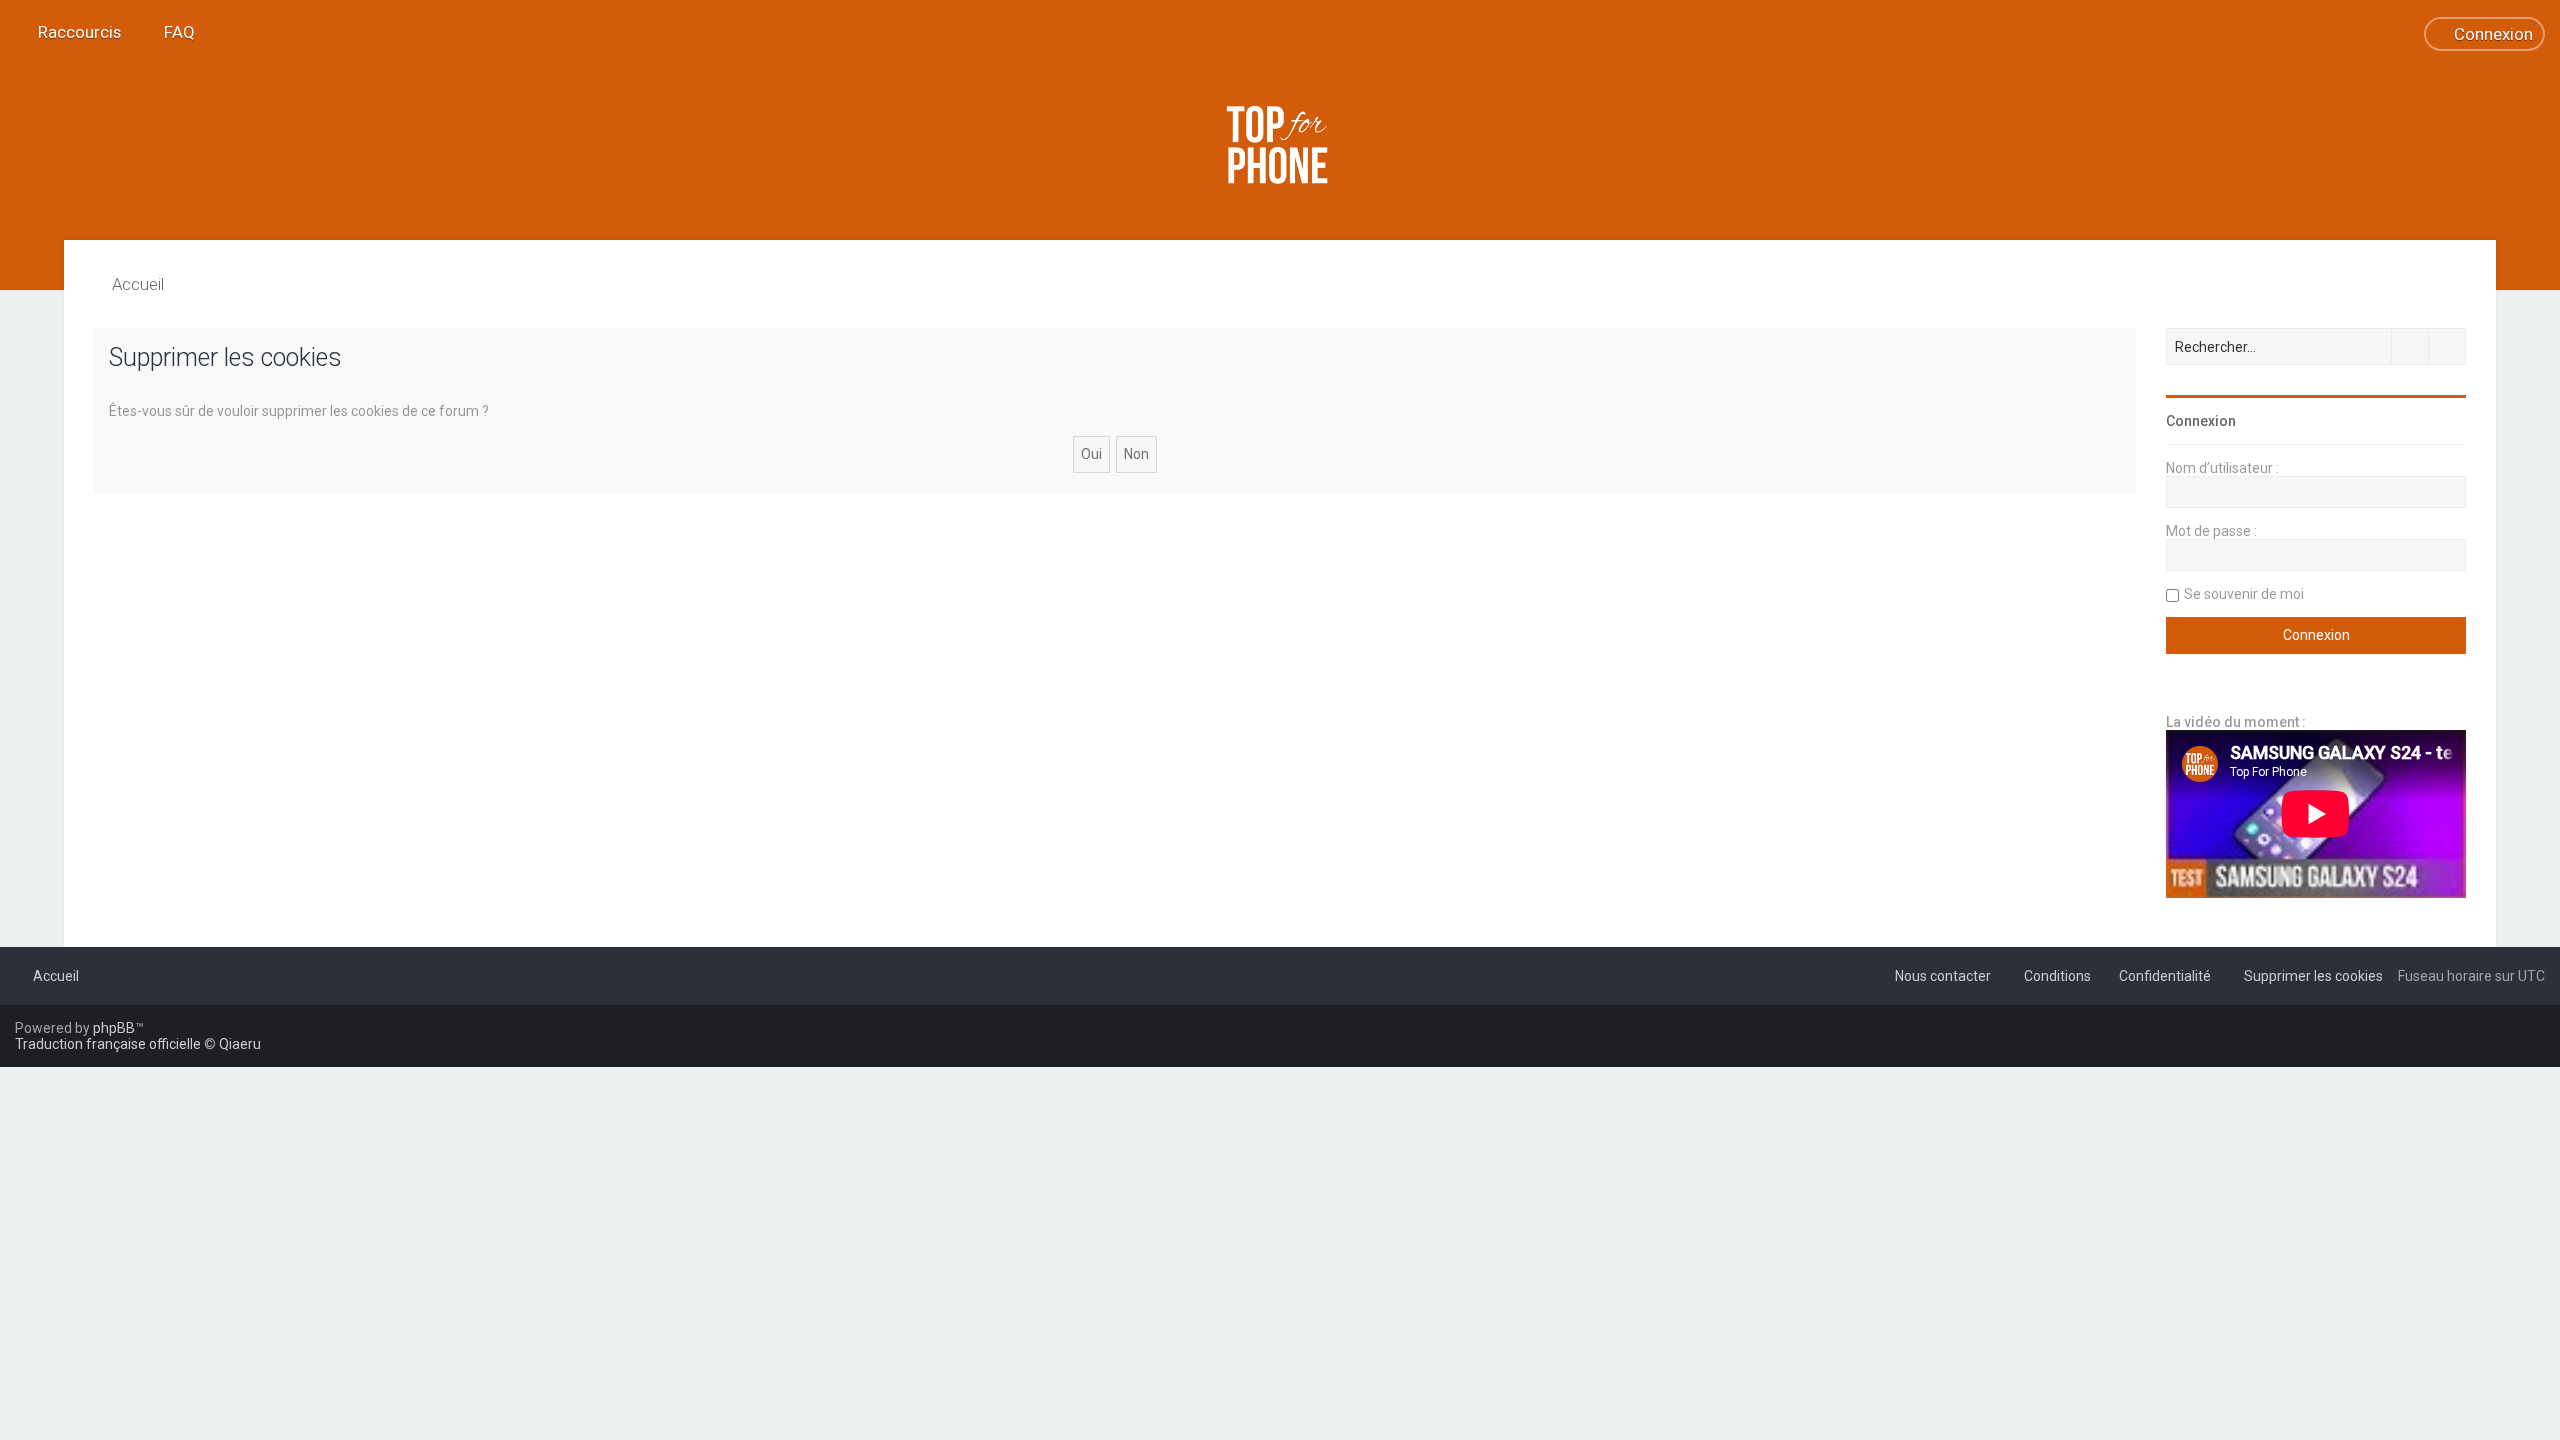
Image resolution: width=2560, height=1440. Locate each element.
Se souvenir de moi (2244, 594)
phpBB (114, 1028)
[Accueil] (1280, 145)
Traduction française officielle (108, 1044)
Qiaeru (240, 1044)
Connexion (2201, 421)
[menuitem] (170, 32)
